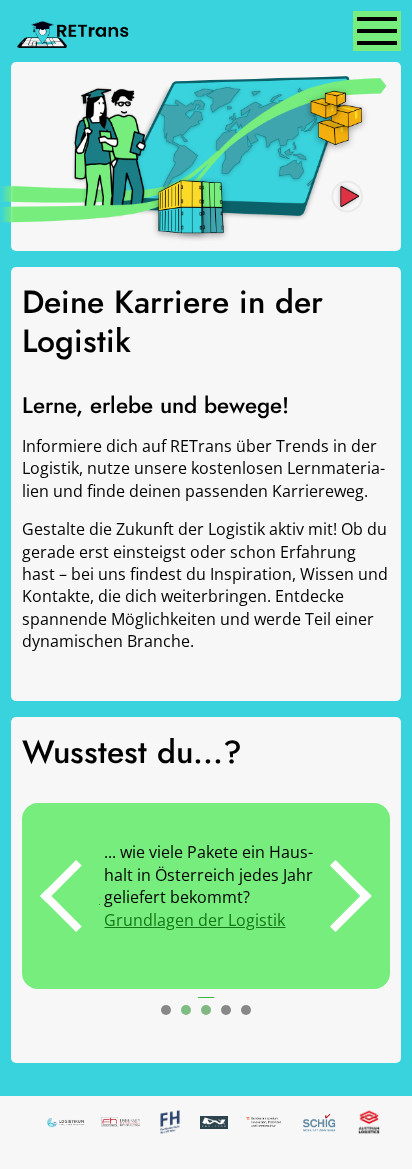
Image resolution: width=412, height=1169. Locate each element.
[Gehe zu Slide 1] (166, 1010)
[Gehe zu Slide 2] (186, 1010)
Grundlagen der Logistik (189, 920)
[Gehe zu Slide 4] (226, 1010)
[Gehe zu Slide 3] (206, 1010)
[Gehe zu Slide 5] (246, 1010)
